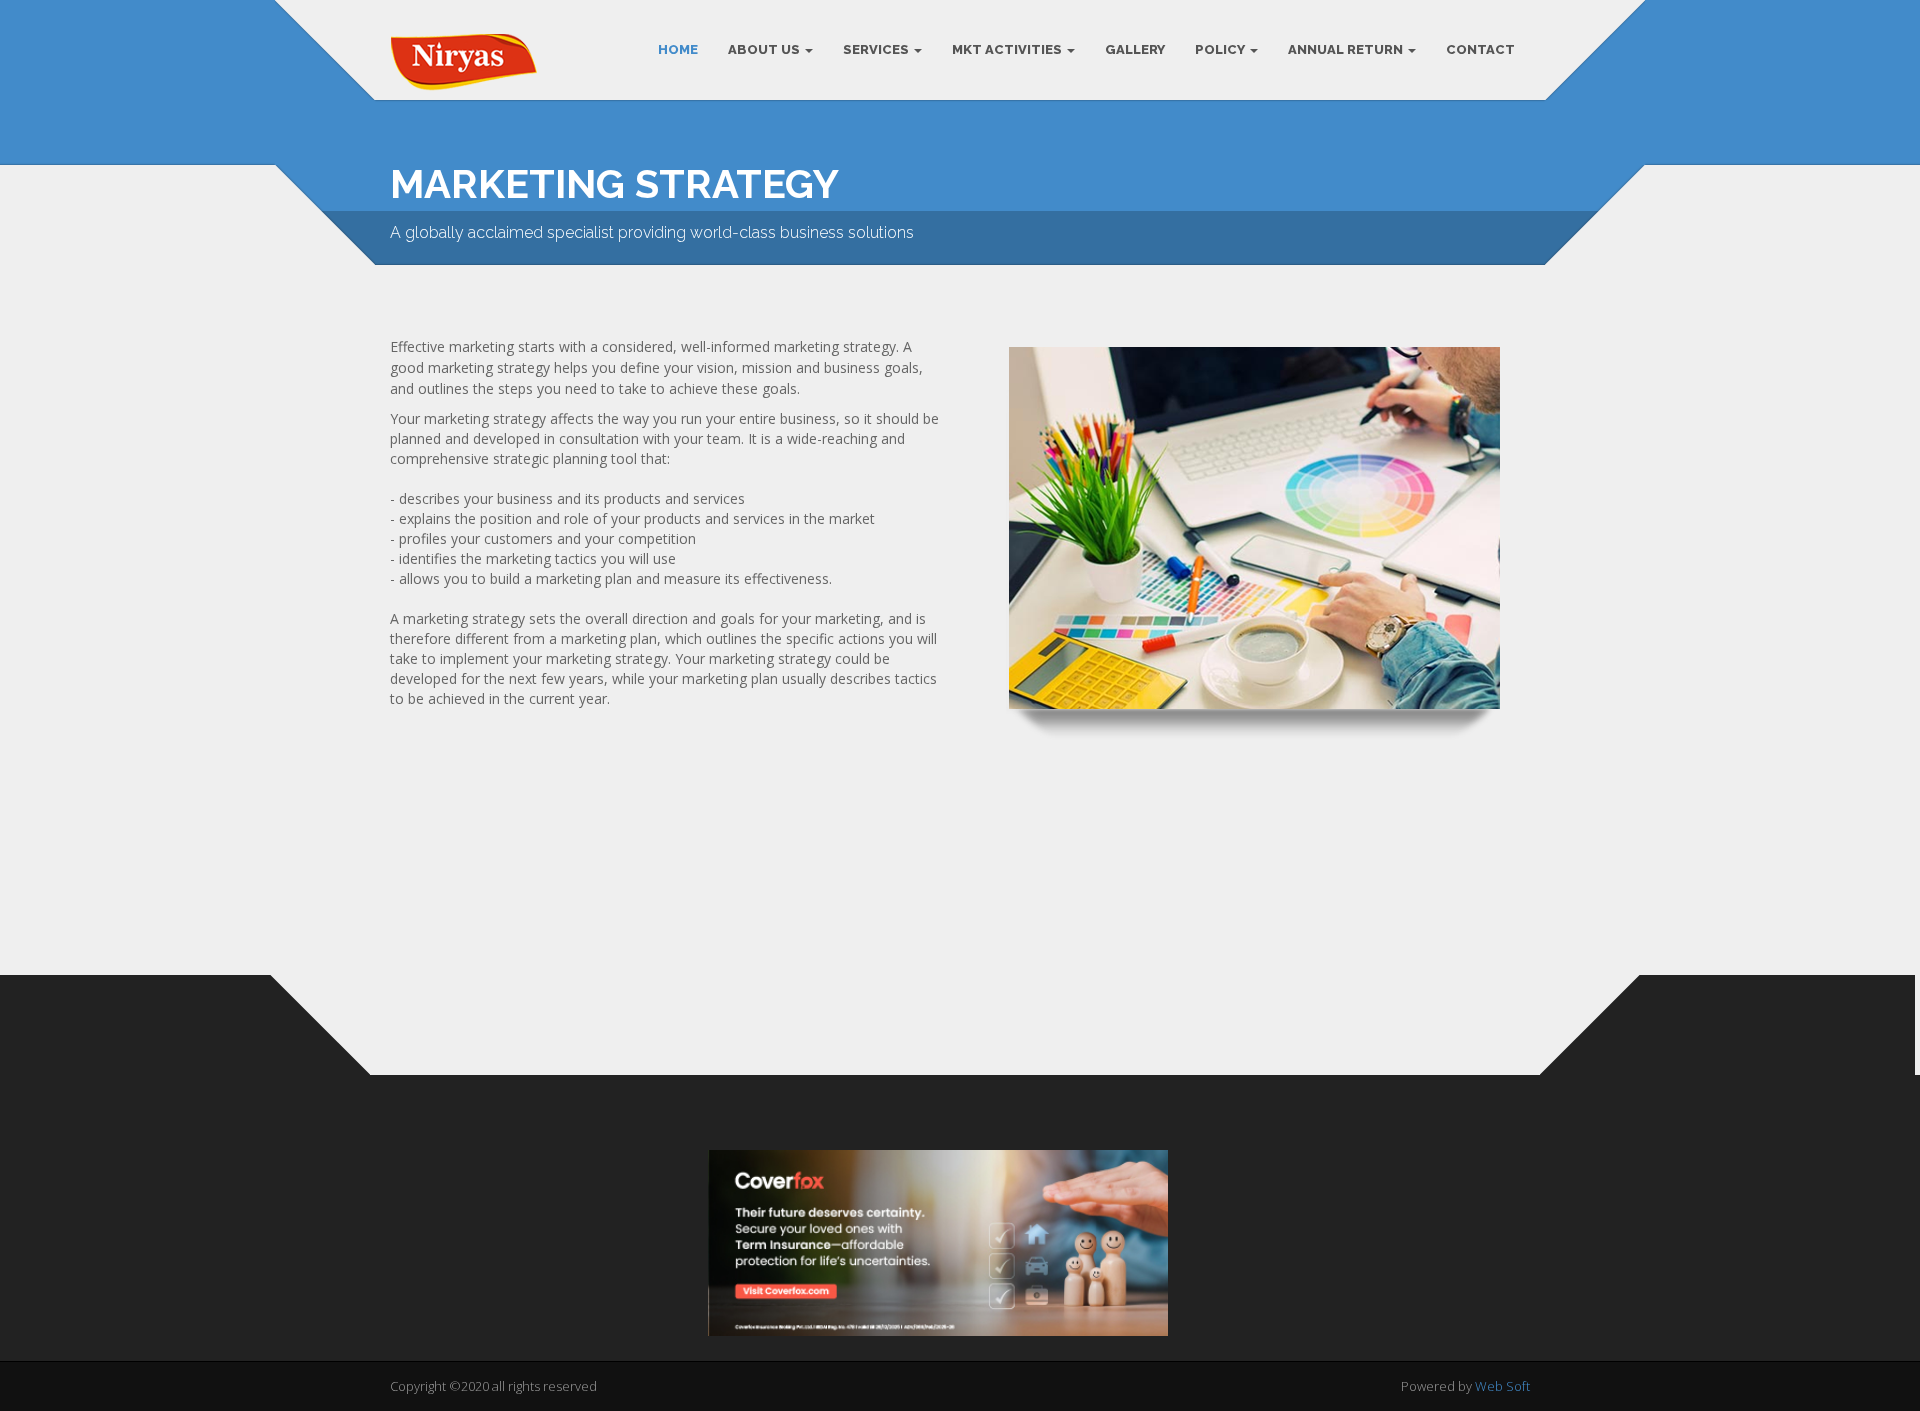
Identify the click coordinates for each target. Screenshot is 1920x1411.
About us (765, 49)
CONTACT (1480, 49)
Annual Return (1347, 49)
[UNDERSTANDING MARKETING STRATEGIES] (570, 945)
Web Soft (1502, 1386)
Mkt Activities (1008, 49)
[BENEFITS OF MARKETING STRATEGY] (960, 945)
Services (877, 49)
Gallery (1135, 49)
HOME (678, 49)
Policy (1221, 49)
